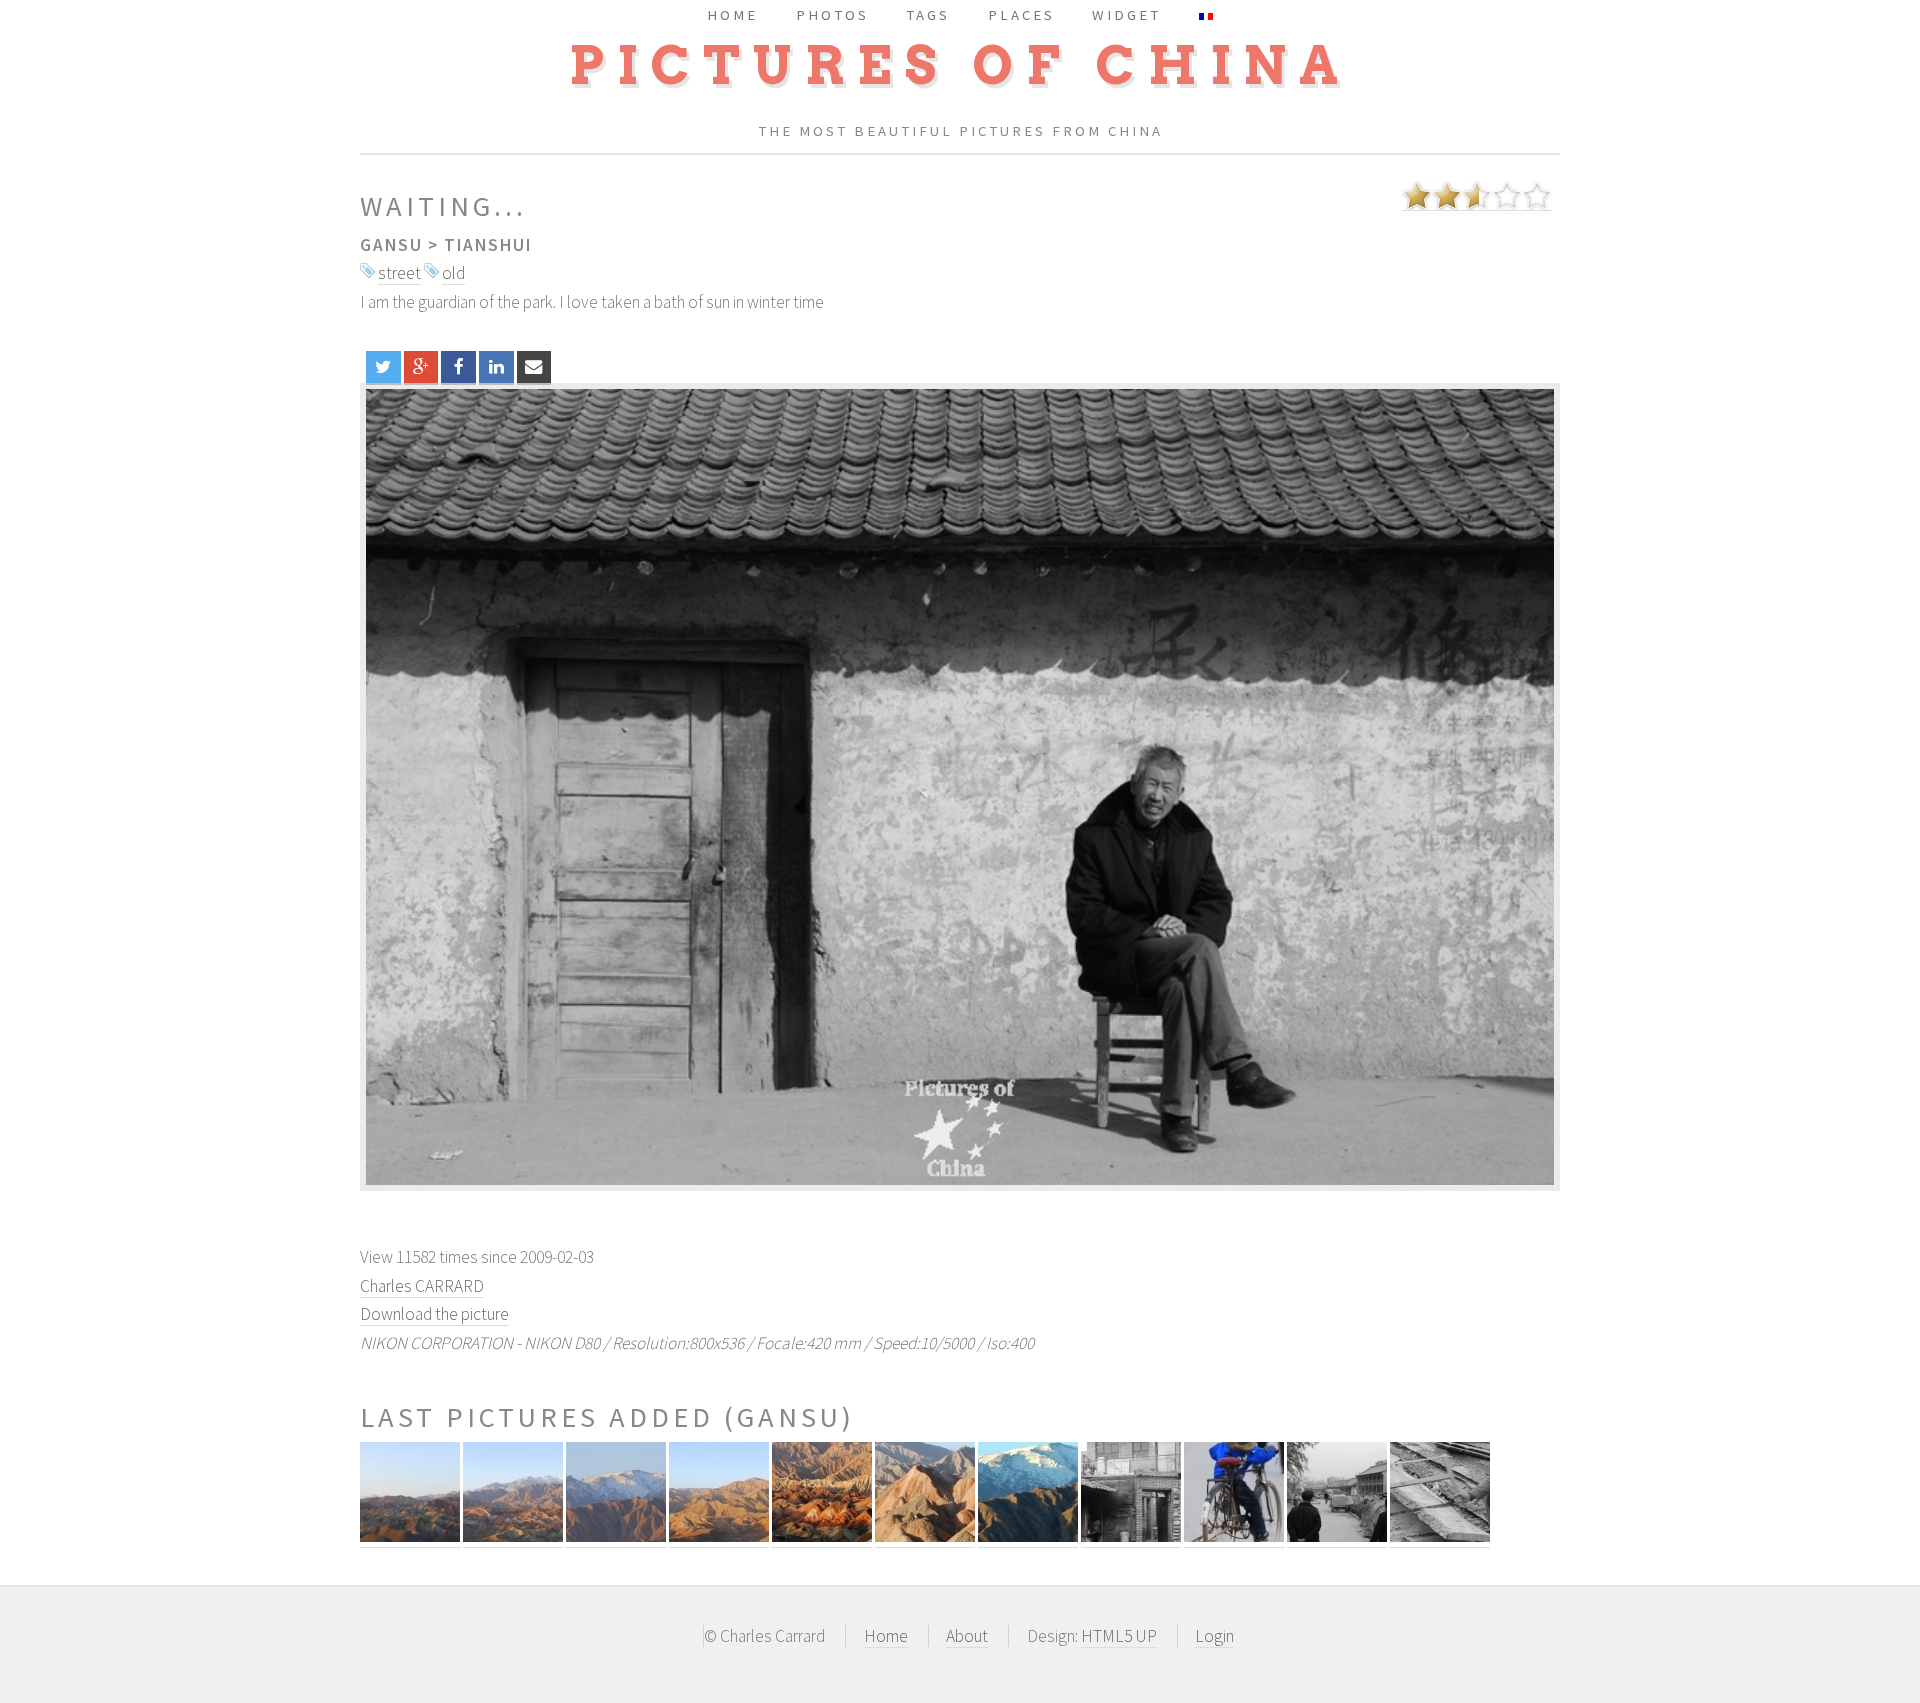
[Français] (1206, 14)
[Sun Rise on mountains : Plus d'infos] (719, 1536)
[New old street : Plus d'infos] (1337, 1536)
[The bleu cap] (960, 787)
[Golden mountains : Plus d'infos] (925, 1536)
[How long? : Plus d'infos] (1131, 1536)
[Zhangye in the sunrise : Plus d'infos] (410, 1536)
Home (886, 1636)
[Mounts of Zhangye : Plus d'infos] (513, 1536)
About (967, 1636)
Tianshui (488, 245)
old (453, 273)
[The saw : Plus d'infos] (1440, 1536)
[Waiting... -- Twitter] (383, 367)
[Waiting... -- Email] (534, 367)
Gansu (391, 245)
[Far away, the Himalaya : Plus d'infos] (616, 1536)
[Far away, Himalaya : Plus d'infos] (1028, 1536)
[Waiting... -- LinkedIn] (496, 367)
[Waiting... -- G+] (421, 367)
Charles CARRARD (422, 1286)
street (399, 273)
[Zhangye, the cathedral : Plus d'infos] (822, 1536)
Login (1214, 1636)
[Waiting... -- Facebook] (458, 367)
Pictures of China (960, 65)
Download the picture (434, 1314)
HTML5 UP (1119, 1636)
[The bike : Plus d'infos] (1234, 1536)
